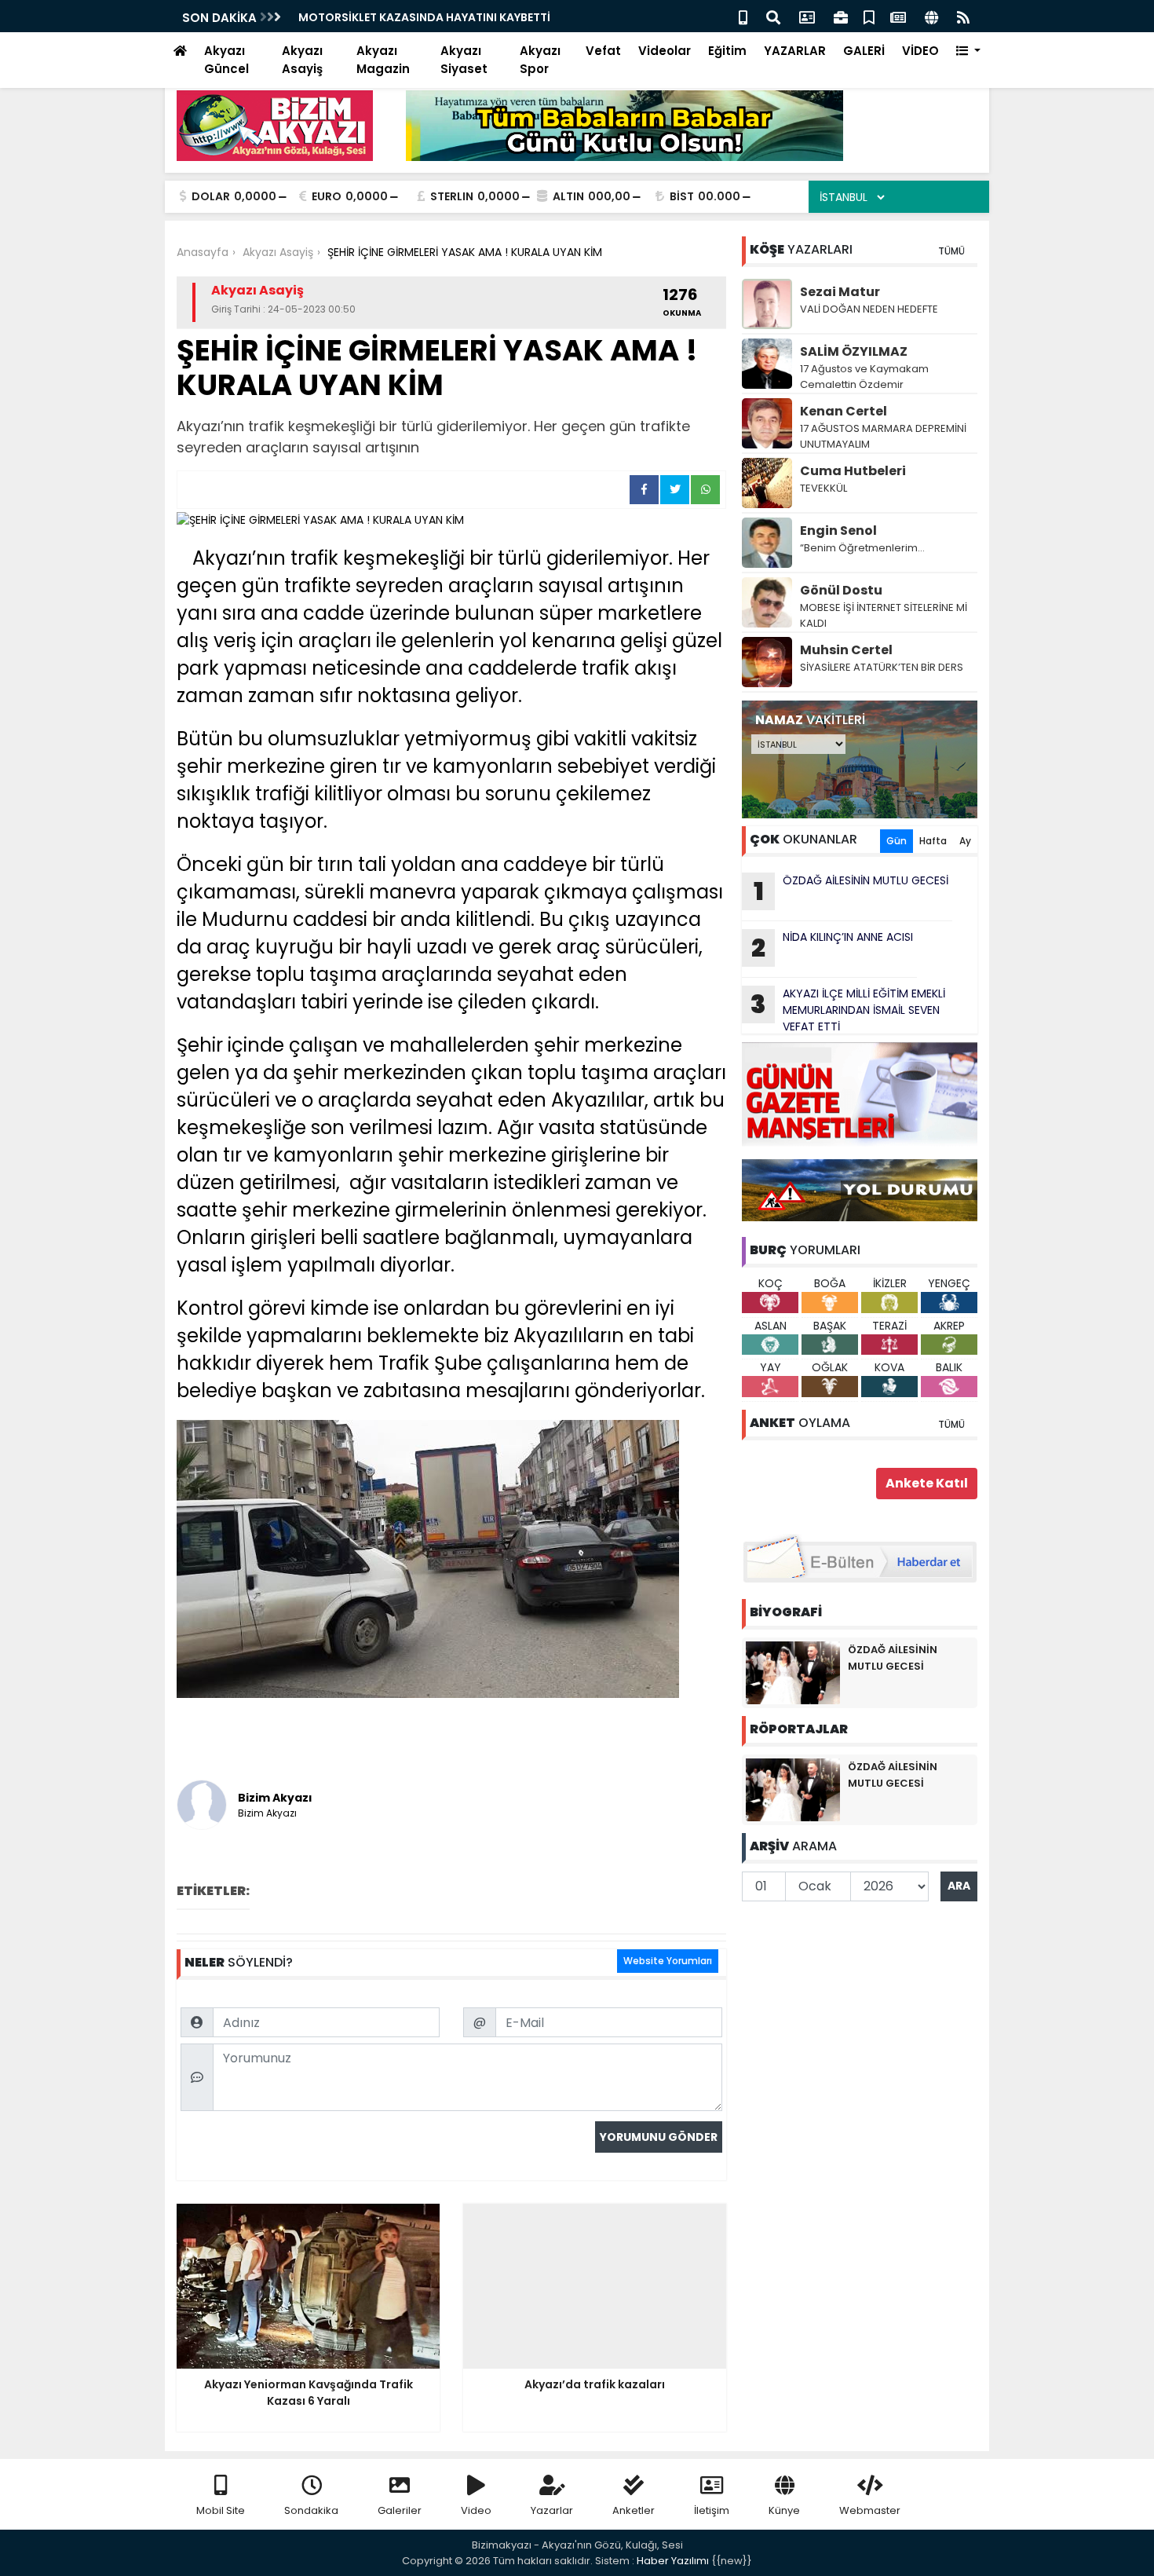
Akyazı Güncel (226, 60)
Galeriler (400, 2510)
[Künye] (931, 16)
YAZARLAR (795, 51)
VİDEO (920, 51)
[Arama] (773, 16)
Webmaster (870, 2510)
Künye (784, 2510)
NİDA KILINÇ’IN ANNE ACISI (832, 947)
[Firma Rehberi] (841, 16)
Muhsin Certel (846, 650)
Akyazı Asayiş (302, 60)
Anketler (634, 2510)
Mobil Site (221, 2510)
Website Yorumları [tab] (668, 1961)
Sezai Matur (840, 292)
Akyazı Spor (540, 60)
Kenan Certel (844, 411)
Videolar (665, 51)
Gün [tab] (897, 841)
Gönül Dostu (841, 590)
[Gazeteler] (898, 16)
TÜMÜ (951, 251)
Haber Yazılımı (673, 2561)
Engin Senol (838, 531)
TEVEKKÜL (824, 488)
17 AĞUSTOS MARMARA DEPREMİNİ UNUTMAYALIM (883, 436)
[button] (968, 51)
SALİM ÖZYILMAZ (854, 351)
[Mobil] (743, 16)
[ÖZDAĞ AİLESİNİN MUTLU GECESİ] (793, 1672)
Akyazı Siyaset (464, 60)
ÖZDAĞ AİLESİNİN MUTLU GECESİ (851, 891)
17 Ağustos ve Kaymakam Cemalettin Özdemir (864, 377)
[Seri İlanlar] (869, 16)
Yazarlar (552, 2510)
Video (476, 2510)
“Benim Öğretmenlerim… (862, 548)
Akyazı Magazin (383, 60)
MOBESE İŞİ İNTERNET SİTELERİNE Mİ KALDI (884, 615)
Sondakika (311, 2510)
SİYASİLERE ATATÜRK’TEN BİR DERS (882, 667)
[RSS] (963, 16)
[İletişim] (807, 16)
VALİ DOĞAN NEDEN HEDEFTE (869, 309)
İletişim (712, 2510)
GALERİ (864, 51)
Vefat (603, 51)
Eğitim (727, 51)
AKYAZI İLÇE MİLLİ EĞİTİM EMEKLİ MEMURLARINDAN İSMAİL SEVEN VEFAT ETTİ (848, 1010)
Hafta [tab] (933, 841)
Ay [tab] (965, 841)
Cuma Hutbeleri (853, 471)
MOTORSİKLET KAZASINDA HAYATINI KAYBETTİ (424, 17)
